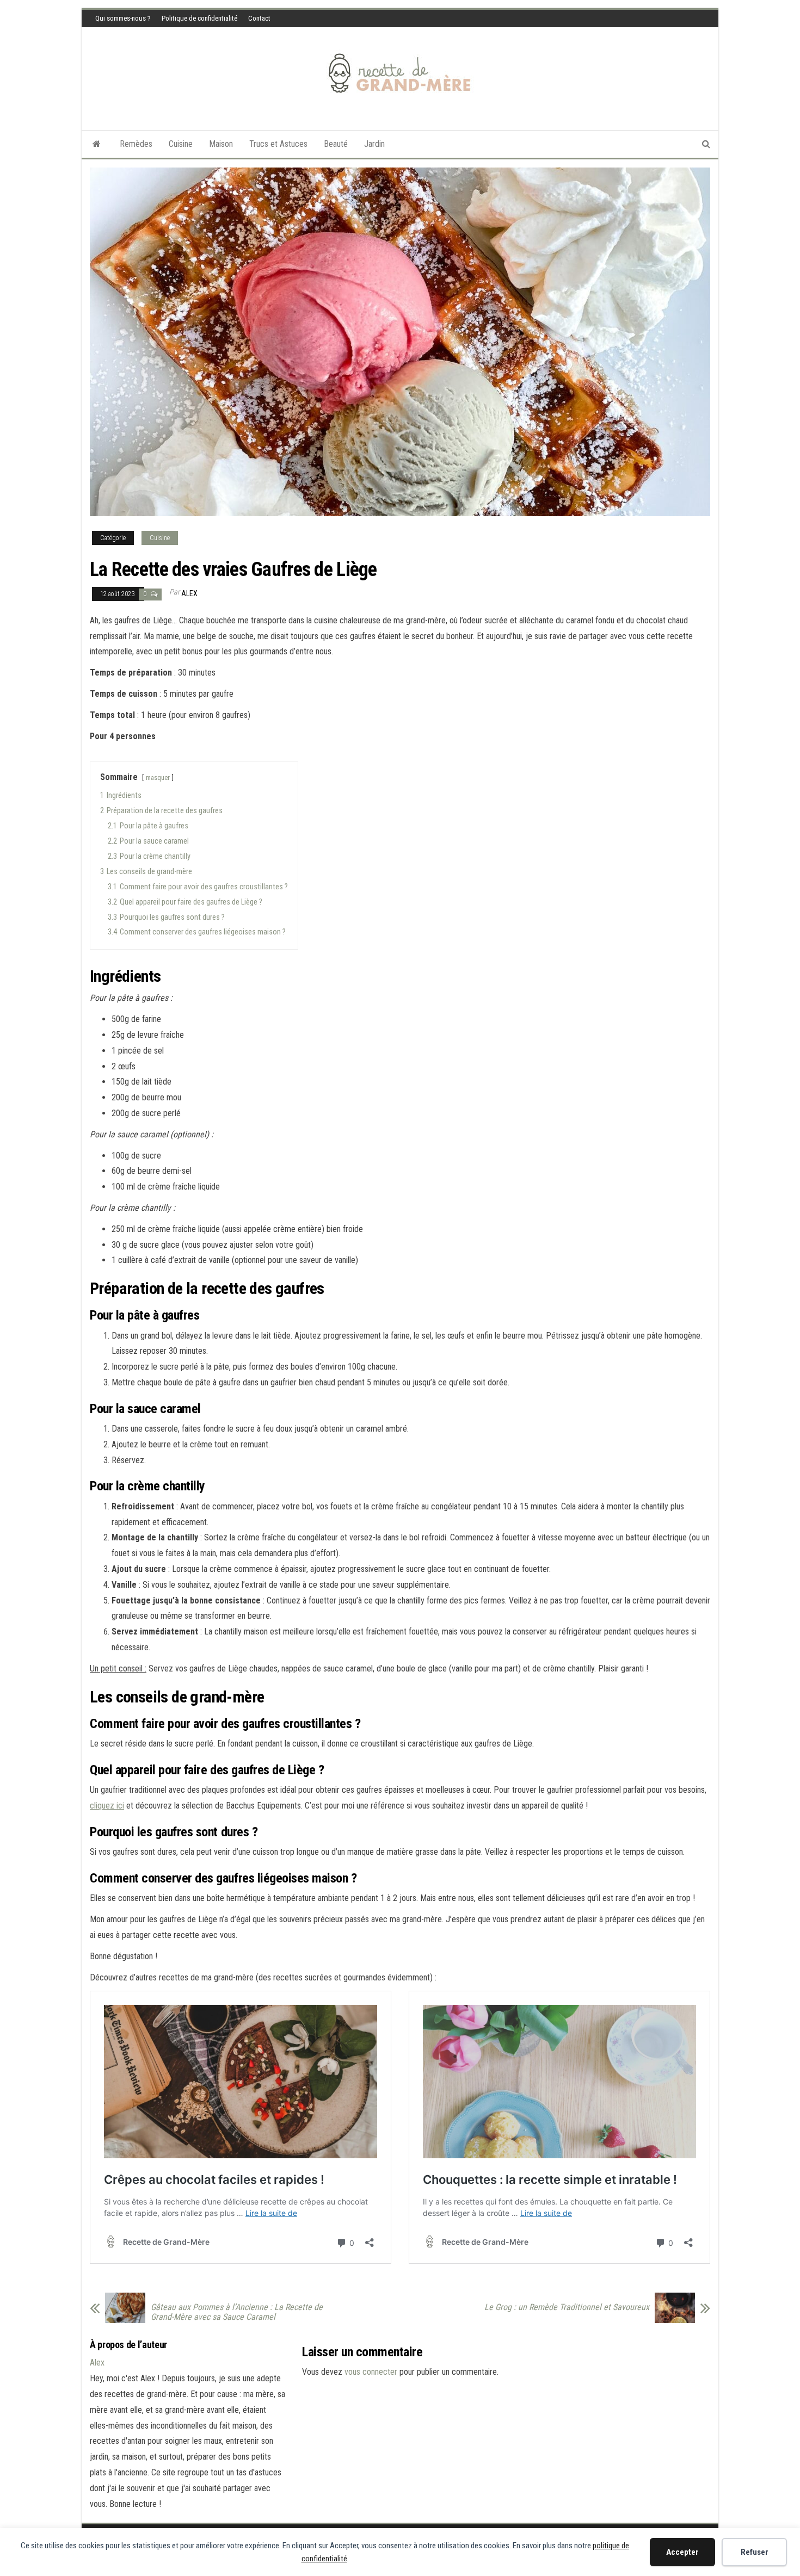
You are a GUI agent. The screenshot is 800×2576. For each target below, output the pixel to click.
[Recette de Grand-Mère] (97, 144)
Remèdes (136, 144)
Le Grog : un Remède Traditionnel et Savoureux (567, 2307)
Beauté (336, 144)
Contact (259, 18)
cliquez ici (107, 1806)
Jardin (374, 144)
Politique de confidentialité (199, 18)
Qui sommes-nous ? (123, 18)
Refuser (755, 2552)
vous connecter (371, 2372)
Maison (221, 144)
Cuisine (181, 144)
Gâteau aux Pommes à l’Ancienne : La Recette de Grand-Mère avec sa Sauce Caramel (237, 2312)
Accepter (682, 2552)
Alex (189, 593)
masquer (158, 778)
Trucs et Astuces (278, 144)
